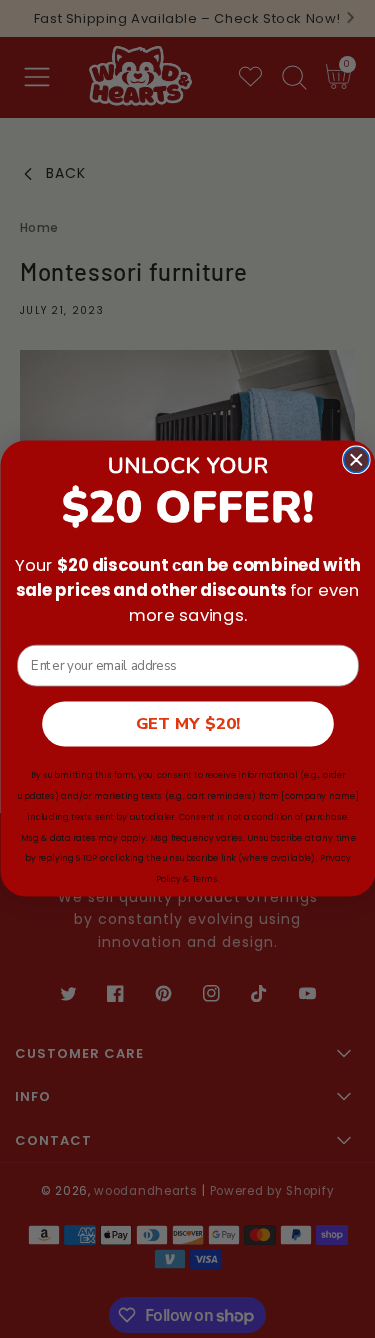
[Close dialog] (355, 460)
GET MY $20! (187, 724)
